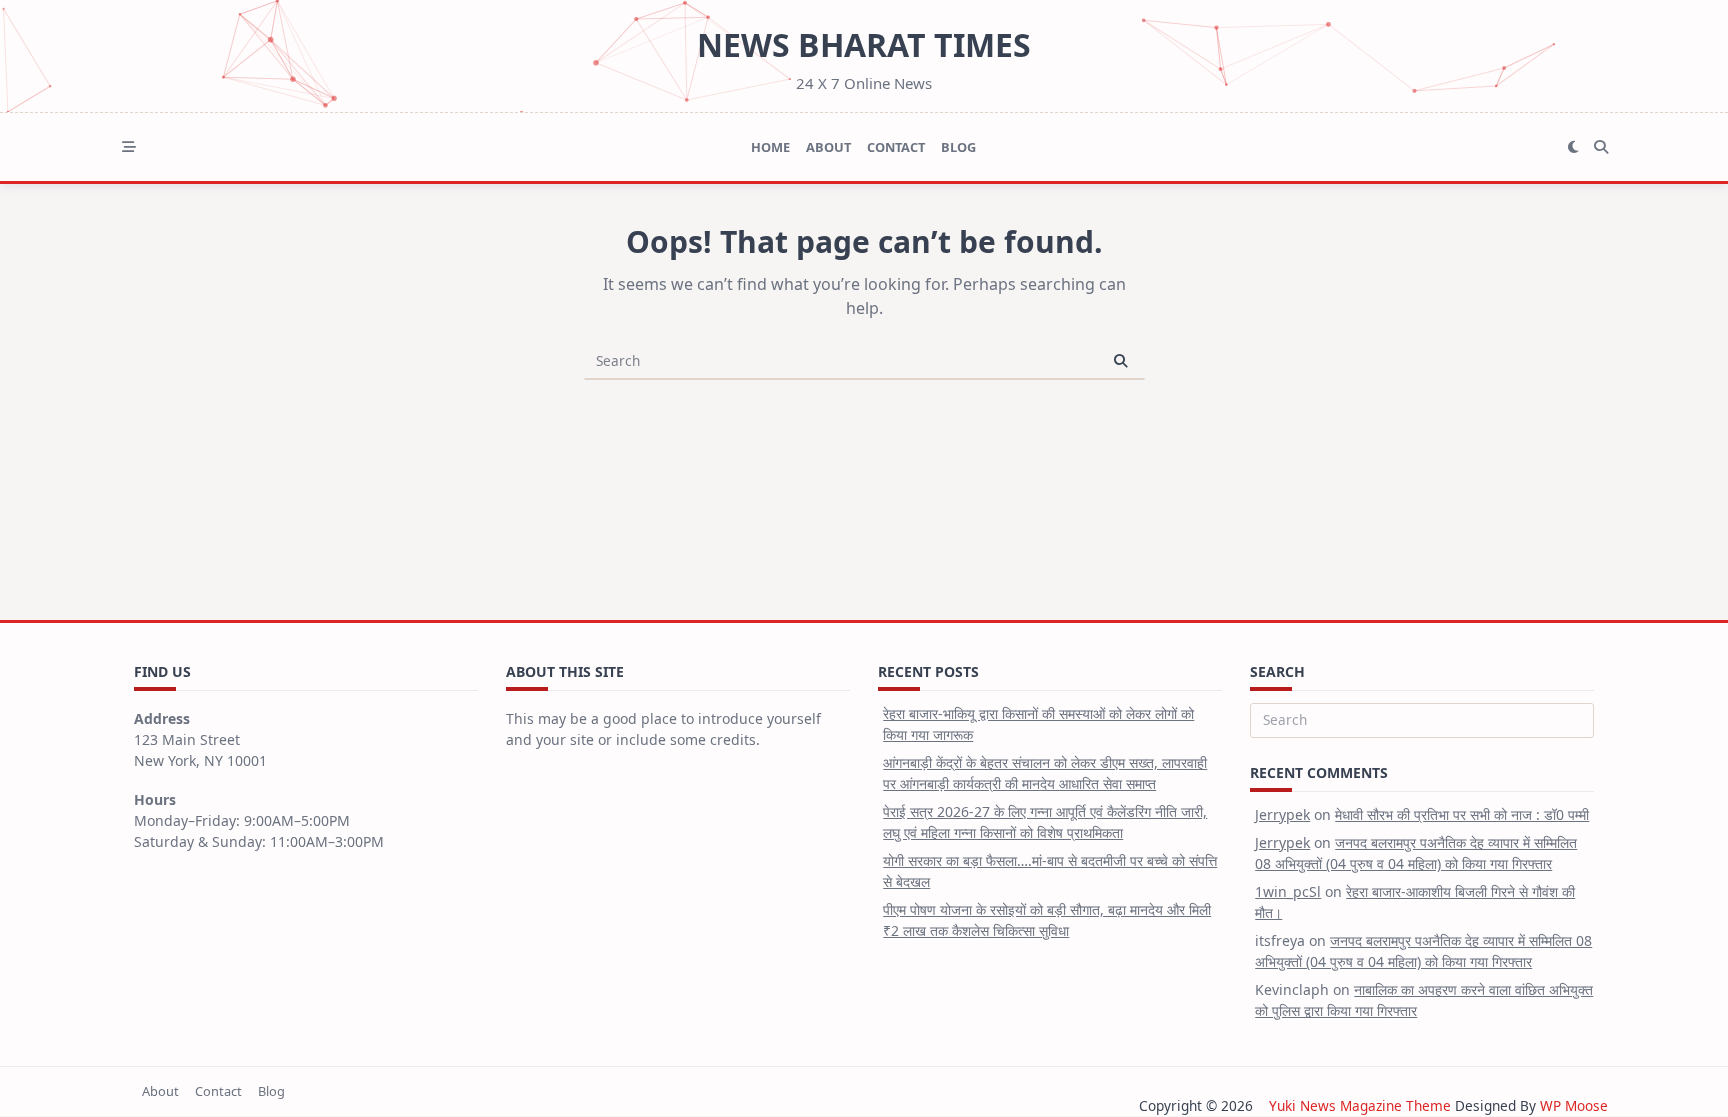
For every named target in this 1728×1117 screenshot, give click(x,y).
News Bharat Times (864, 44)
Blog (958, 147)
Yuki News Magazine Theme (1360, 1105)
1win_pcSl (1288, 891)
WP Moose (1574, 1105)
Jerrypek (1282, 814)
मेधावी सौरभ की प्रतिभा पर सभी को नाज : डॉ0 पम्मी (1462, 814)
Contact (896, 147)
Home (770, 147)
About (828, 147)
